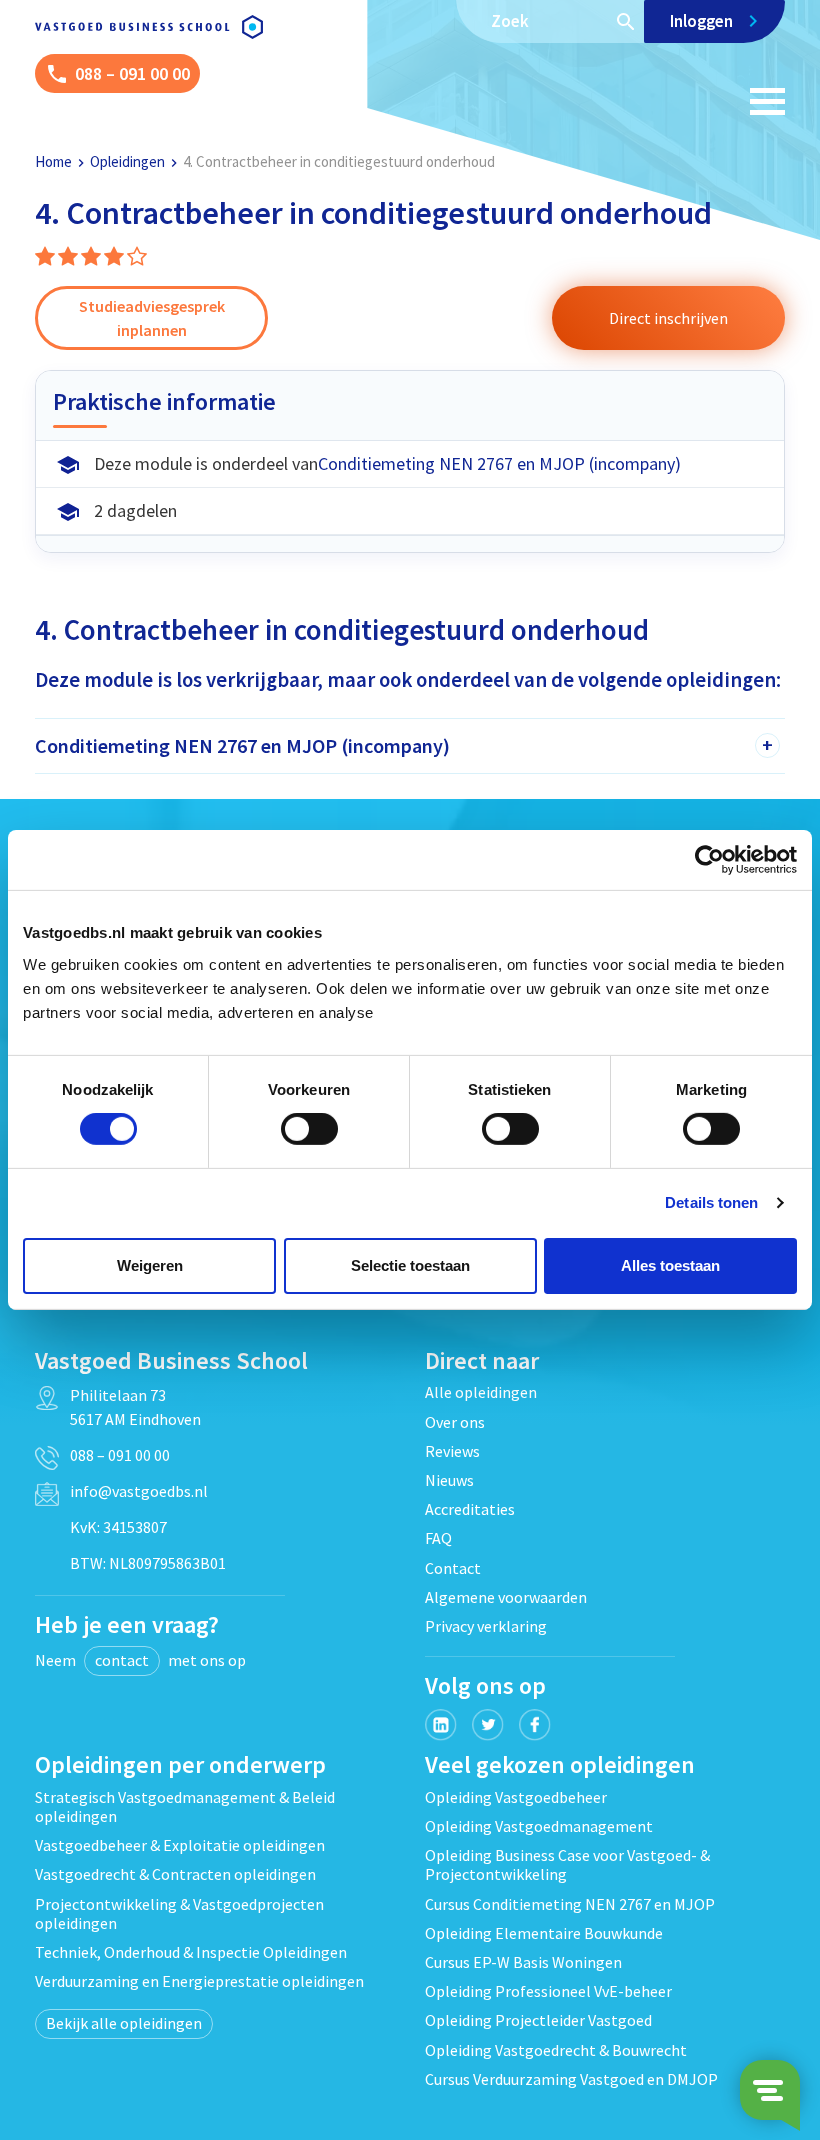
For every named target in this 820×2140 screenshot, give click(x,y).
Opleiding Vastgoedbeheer (516, 1797)
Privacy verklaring (486, 1626)
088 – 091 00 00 (120, 1455)
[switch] (309, 1129)
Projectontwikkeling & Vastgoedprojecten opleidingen (179, 1913)
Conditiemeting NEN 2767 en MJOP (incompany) (499, 463)
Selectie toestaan (410, 1265)
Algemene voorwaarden (506, 1597)
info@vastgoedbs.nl (139, 1491)
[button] (668, 318)
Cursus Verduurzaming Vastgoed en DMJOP (571, 2079)
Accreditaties (470, 1509)
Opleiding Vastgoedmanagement (539, 1826)
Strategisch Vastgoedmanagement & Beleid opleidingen (185, 1806)
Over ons (455, 1422)
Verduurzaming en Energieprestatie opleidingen (199, 1981)
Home (53, 161)
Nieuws (449, 1480)
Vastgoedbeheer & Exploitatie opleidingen (180, 1845)
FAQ (438, 1538)
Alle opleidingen (481, 1392)
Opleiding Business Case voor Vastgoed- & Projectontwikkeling (567, 1864)
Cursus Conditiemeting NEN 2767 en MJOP (570, 1904)
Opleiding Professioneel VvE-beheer (548, 1991)
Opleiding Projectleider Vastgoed (538, 2020)
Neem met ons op (140, 1660)
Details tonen (711, 1202)
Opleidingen (127, 161)
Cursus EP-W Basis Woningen (523, 1962)
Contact (453, 1568)
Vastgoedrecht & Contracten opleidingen (175, 1874)
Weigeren (150, 1265)
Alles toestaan (670, 1265)
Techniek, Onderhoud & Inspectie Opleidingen (191, 1952)
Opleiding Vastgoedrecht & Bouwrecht (556, 2050)
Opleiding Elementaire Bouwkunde (544, 1933)
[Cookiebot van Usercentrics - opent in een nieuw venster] (709, 860)
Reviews (452, 1451)
